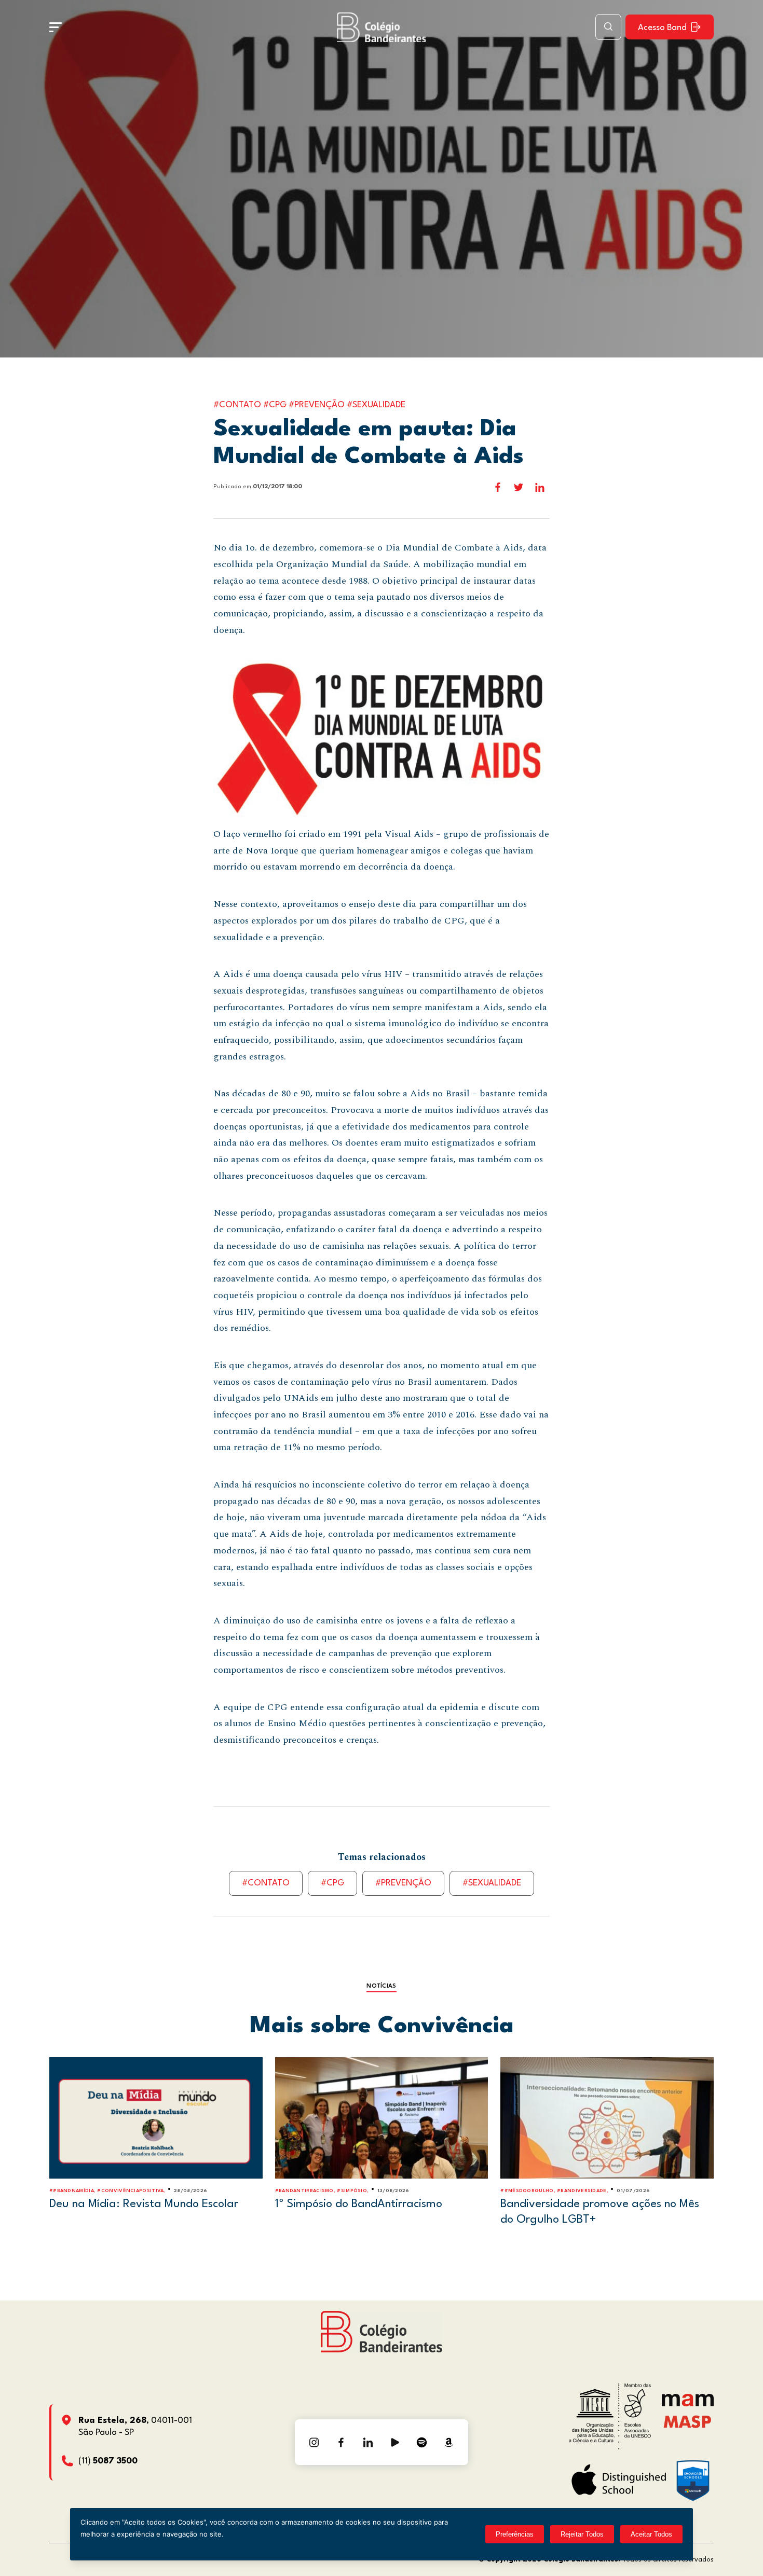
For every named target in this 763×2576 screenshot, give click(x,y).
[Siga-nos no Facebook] (341, 2442)
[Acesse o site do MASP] (687, 2421)
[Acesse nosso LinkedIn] (368, 2442)
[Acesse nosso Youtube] (395, 2442)
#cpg (332, 1883)
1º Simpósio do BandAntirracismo (359, 2204)
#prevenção (403, 1883)
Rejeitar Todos (582, 2534)
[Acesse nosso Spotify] (422, 2442)
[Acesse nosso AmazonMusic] (449, 2442)
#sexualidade (492, 1883)
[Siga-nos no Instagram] (314, 2442)
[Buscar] (608, 27)
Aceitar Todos (651, 2534)
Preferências (515, 2534)
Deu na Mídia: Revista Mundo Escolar (144, 2204)
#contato (266, 1883)
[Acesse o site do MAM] (688, 2404)
